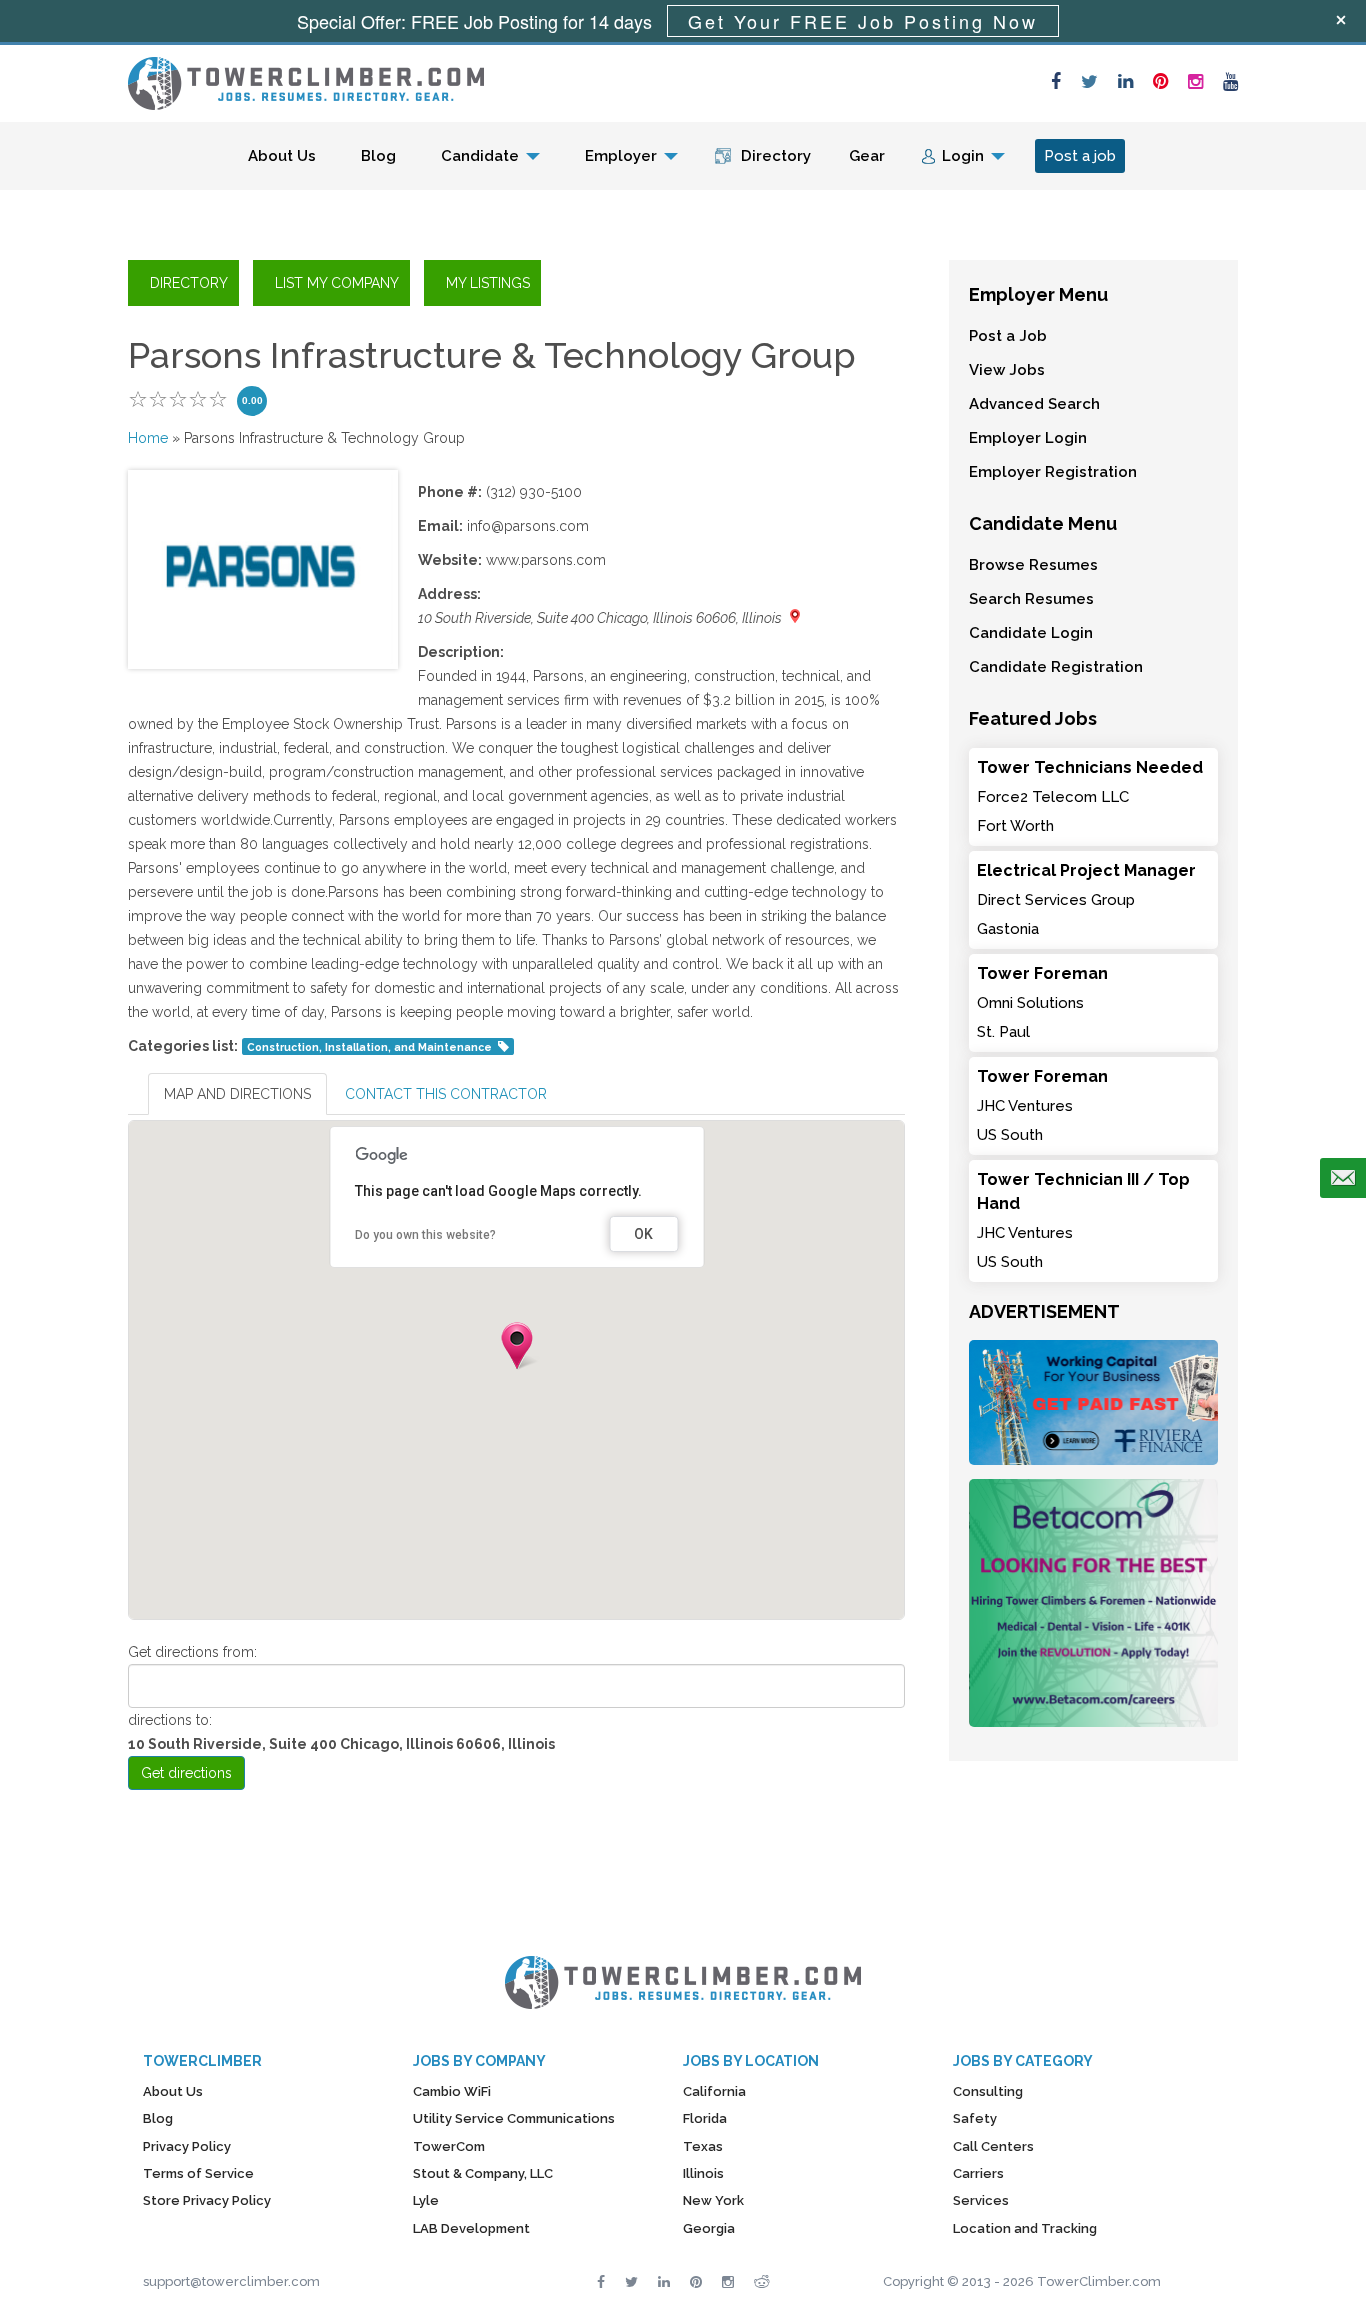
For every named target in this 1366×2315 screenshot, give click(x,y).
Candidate (480, 156)
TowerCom (449, 2146)
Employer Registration (1053, 472)
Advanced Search (1034, 404)
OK (643, 1234)
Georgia (709, 2228)
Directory (776, 156)
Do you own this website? (425, 1235)
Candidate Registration (1056, 667)
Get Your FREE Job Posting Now (863, 21)
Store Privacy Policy (207, 2200)
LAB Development (471, 2228)
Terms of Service (198, 2173)
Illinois (703, 2173)
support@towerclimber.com (231, 2281)
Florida (705, 2118)
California (714, 2091)
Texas (703, 2146)
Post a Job (1008, 336)
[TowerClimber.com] (306, 81)
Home (148, 438)
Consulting (988, 2091)
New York (713, 2200)
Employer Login (1028, 438)
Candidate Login (1031, 633)
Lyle (426, 2200)
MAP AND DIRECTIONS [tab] (237, 1094)
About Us (282, 156)
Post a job (1080, 156)
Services (981, 2200)
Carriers (978, 2173)
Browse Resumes (1033, 565)
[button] (517, 1346)
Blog (378, 156)
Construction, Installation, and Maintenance (369, 1047)
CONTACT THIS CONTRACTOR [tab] (446, 1094)
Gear (867, 156)
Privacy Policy (187, 2146)
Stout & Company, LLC (483, 2173)
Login (963, 156)
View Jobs (1007, 370)
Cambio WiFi (452, 2091)
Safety (975, 2118)
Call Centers (993, 2146)
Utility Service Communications (514, 2118)
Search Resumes (1031, 599)
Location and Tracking (1025, 2228)
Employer (621, 156)
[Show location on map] (795, 616)
